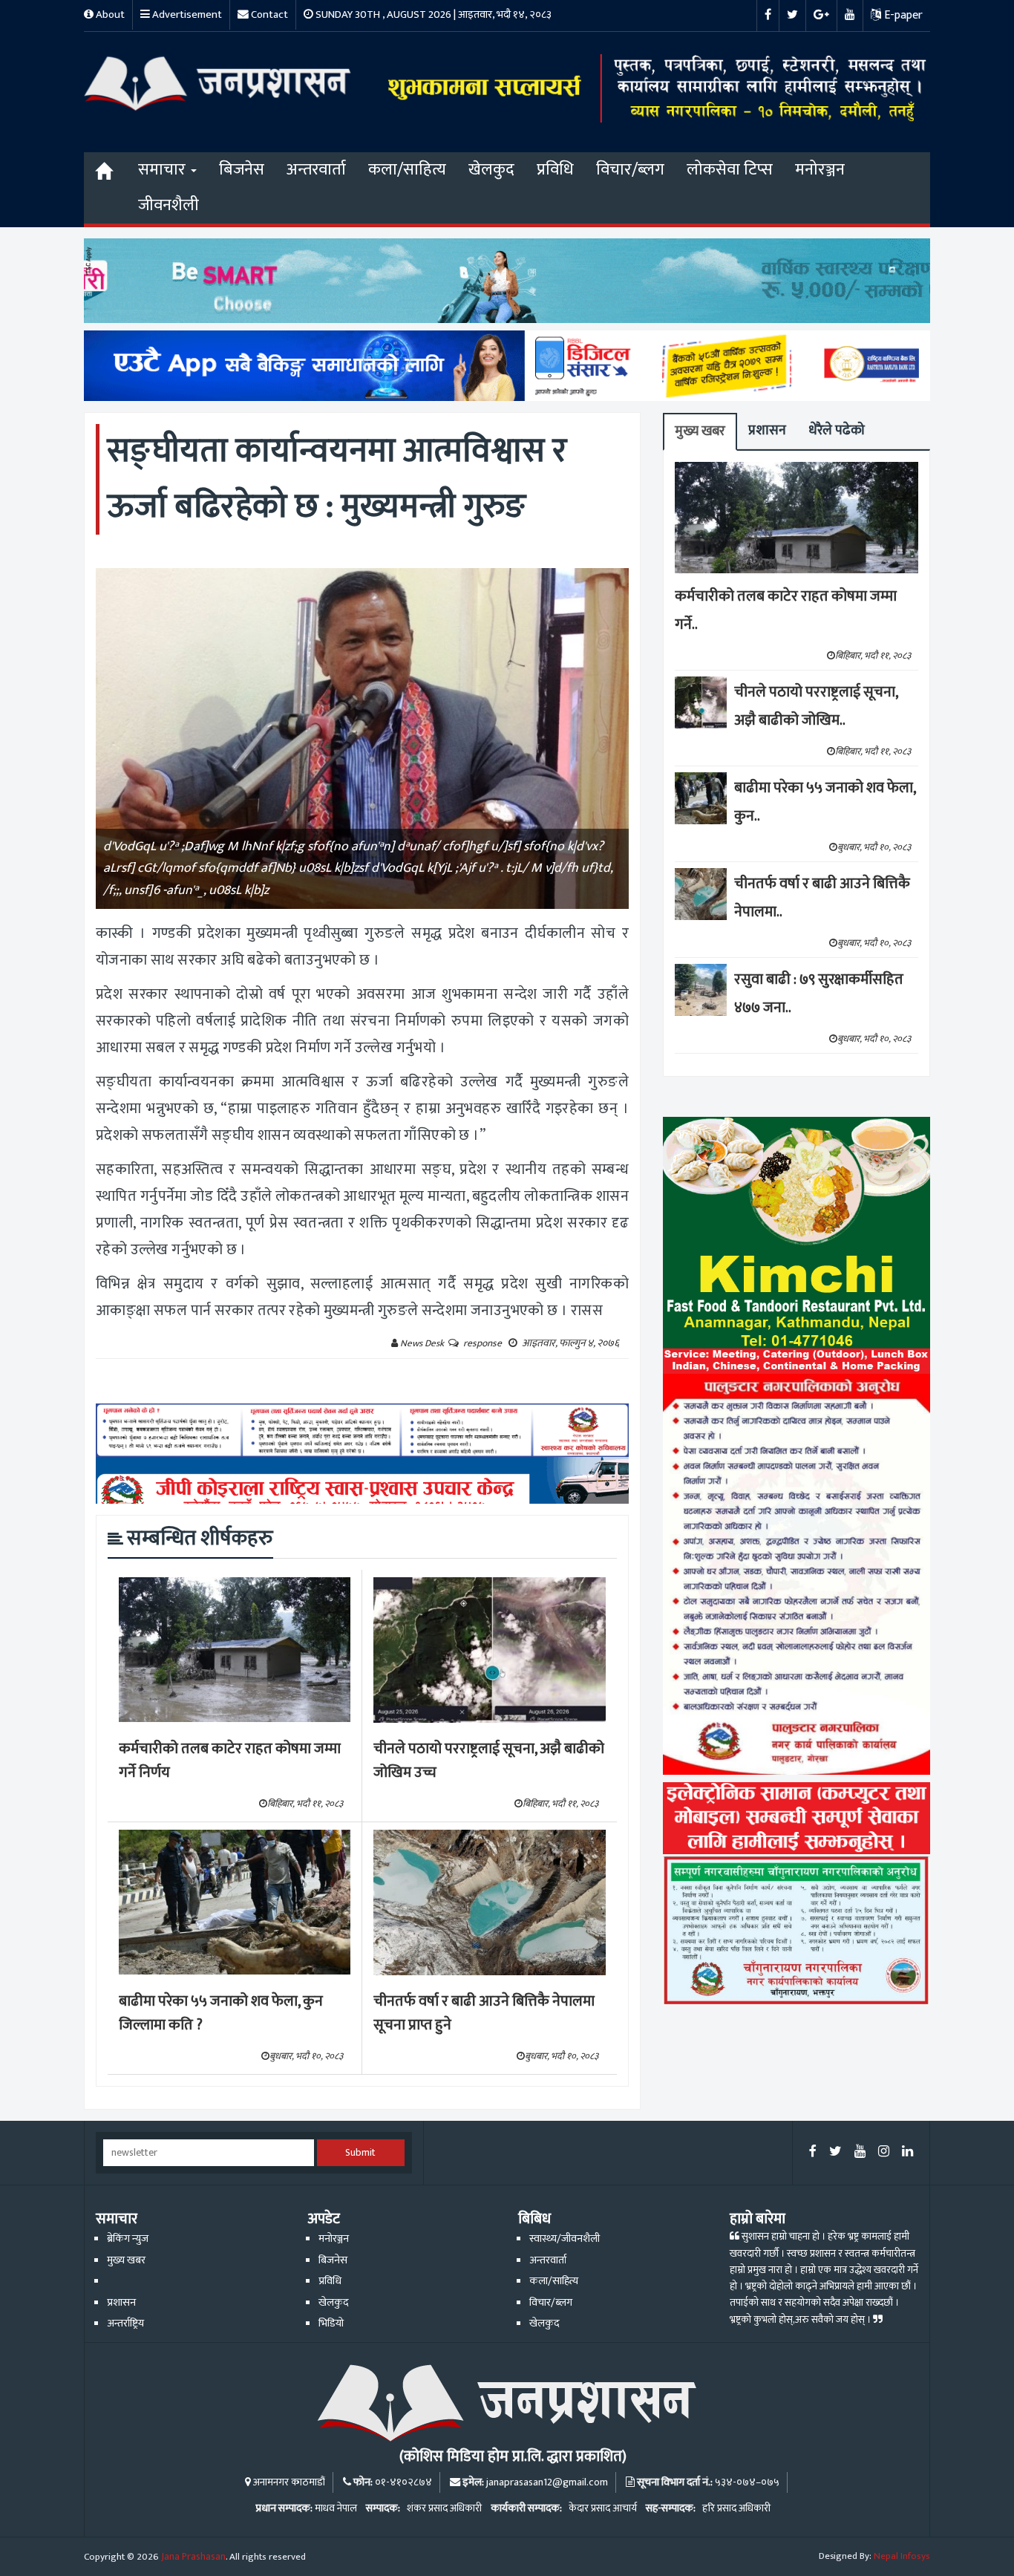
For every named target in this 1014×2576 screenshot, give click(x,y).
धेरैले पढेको (837, 430)
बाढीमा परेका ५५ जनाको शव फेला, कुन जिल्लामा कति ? (221, 2013)
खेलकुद (491, 170)
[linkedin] (907, 2152)
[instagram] (884, 2152)
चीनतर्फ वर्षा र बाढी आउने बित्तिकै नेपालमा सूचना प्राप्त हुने (484, 2013)
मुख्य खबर (700, 431)
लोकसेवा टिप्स (730, 170)
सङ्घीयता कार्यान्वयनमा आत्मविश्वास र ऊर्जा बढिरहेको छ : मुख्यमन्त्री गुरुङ (337, 479)
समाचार (164, 170)
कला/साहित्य (407, 170)
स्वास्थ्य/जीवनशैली (565, 2239)
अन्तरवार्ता (316, 170)
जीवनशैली (169, 205)
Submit (360, 2153)
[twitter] (835, 2152)
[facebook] (813, 2152)
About (109, 14)
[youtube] (860, 2152)
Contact (268, 14)
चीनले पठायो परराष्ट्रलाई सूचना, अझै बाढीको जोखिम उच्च (489, 1761)
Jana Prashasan (193, 2557)
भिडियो (331, 2324)
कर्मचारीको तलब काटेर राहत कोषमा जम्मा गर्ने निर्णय (230, 1761)
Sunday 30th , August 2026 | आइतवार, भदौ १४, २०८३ (432, 14)
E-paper (902, 15)
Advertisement (186, 14)
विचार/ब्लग (630, 170)
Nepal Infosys (902, 2556)
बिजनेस (242, 170)
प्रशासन (767, 430)
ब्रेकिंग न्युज (128, 2239)
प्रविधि (555, 170)
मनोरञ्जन (820, 170)
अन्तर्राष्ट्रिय (125, 2324)
